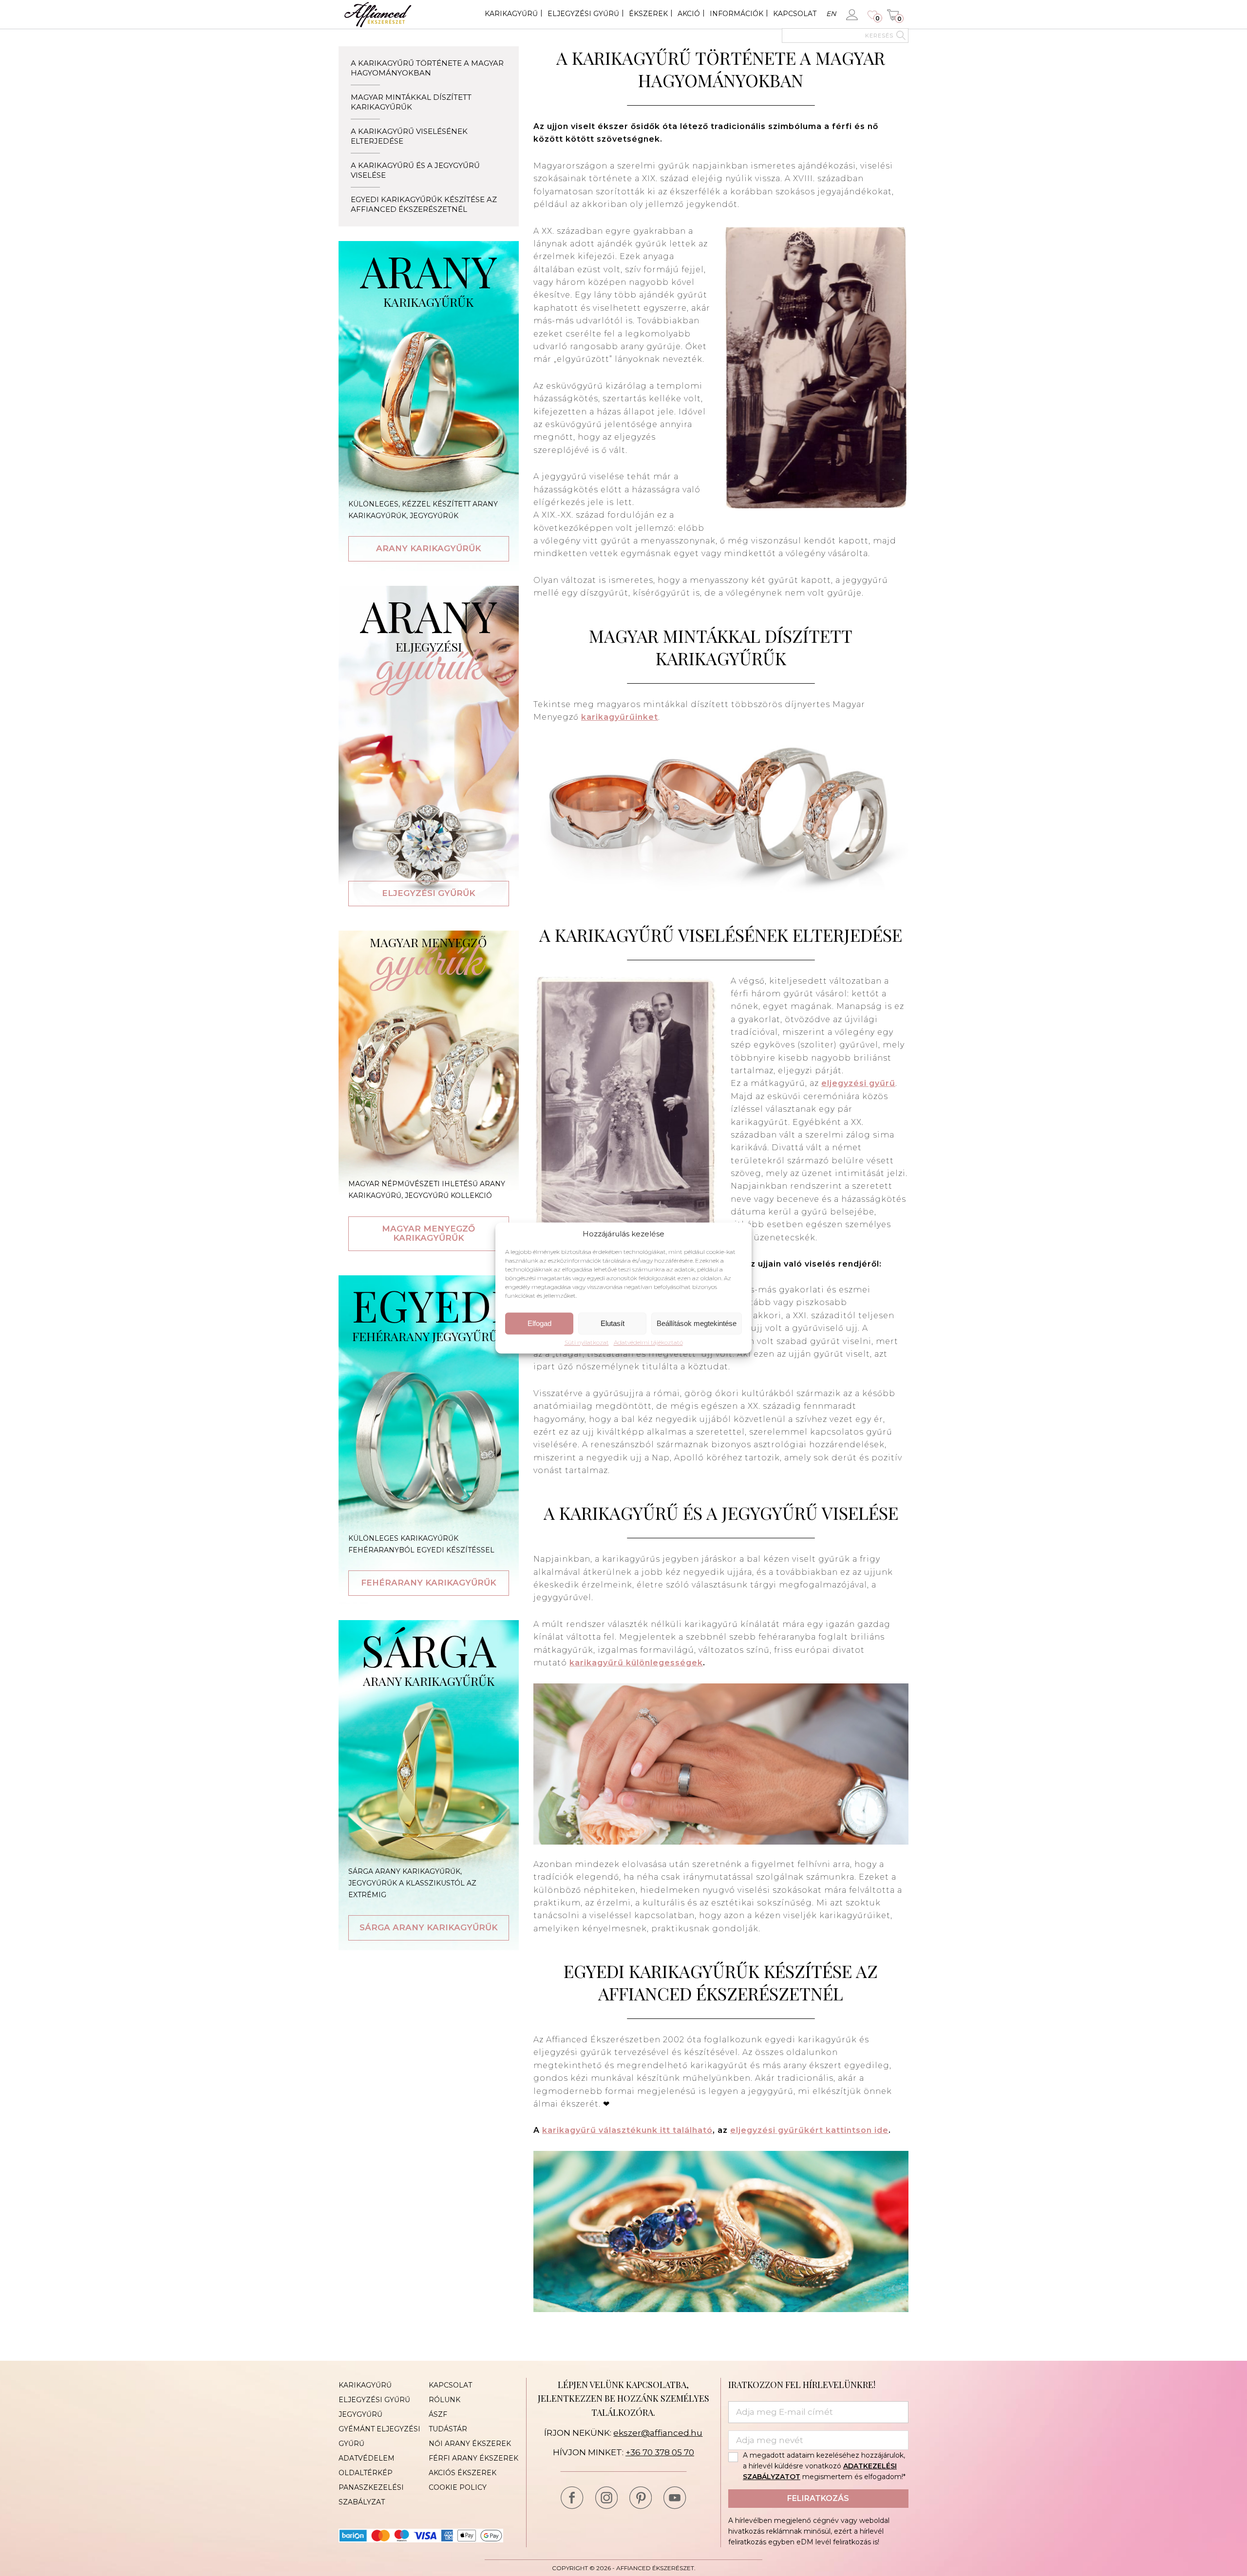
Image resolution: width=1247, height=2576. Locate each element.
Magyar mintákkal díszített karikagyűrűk (411, 102)
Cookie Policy (458, 2487)
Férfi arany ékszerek (473, 2458)
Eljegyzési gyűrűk (429, 893)
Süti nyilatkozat (587, 1343)
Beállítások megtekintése (697, 1323)
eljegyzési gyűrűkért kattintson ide (809, 2130)
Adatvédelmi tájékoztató (648, 1343)
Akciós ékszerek (463, 2473)
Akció (689, 14)
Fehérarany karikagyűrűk (429, 1583)
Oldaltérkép (366, 2473)
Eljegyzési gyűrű (583, 14)
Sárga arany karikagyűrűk (429, 1927)
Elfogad (539, 1323)
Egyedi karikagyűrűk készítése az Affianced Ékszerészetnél (424, 204)
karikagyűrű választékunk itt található (627, 2130)
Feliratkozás (818, 2498)
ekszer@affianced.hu (658, 2433)
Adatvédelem (367, 2458)
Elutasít (613, 1323)
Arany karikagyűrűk (429, 548)
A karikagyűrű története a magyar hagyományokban (427, 68)
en (831, 14)
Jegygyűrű (360, 2414)
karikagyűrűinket (620, 717)
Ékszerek (648, 14)
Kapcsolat (795, 14)
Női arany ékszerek (470, 2444)
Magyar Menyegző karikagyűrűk (428, 1233)
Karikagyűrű (511, 14)
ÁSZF (438, 2414)
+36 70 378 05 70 (660, 2452)
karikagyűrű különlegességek (636, 1663)
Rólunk (444, 2400)
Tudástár (448, 2429)
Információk (737, 14)
